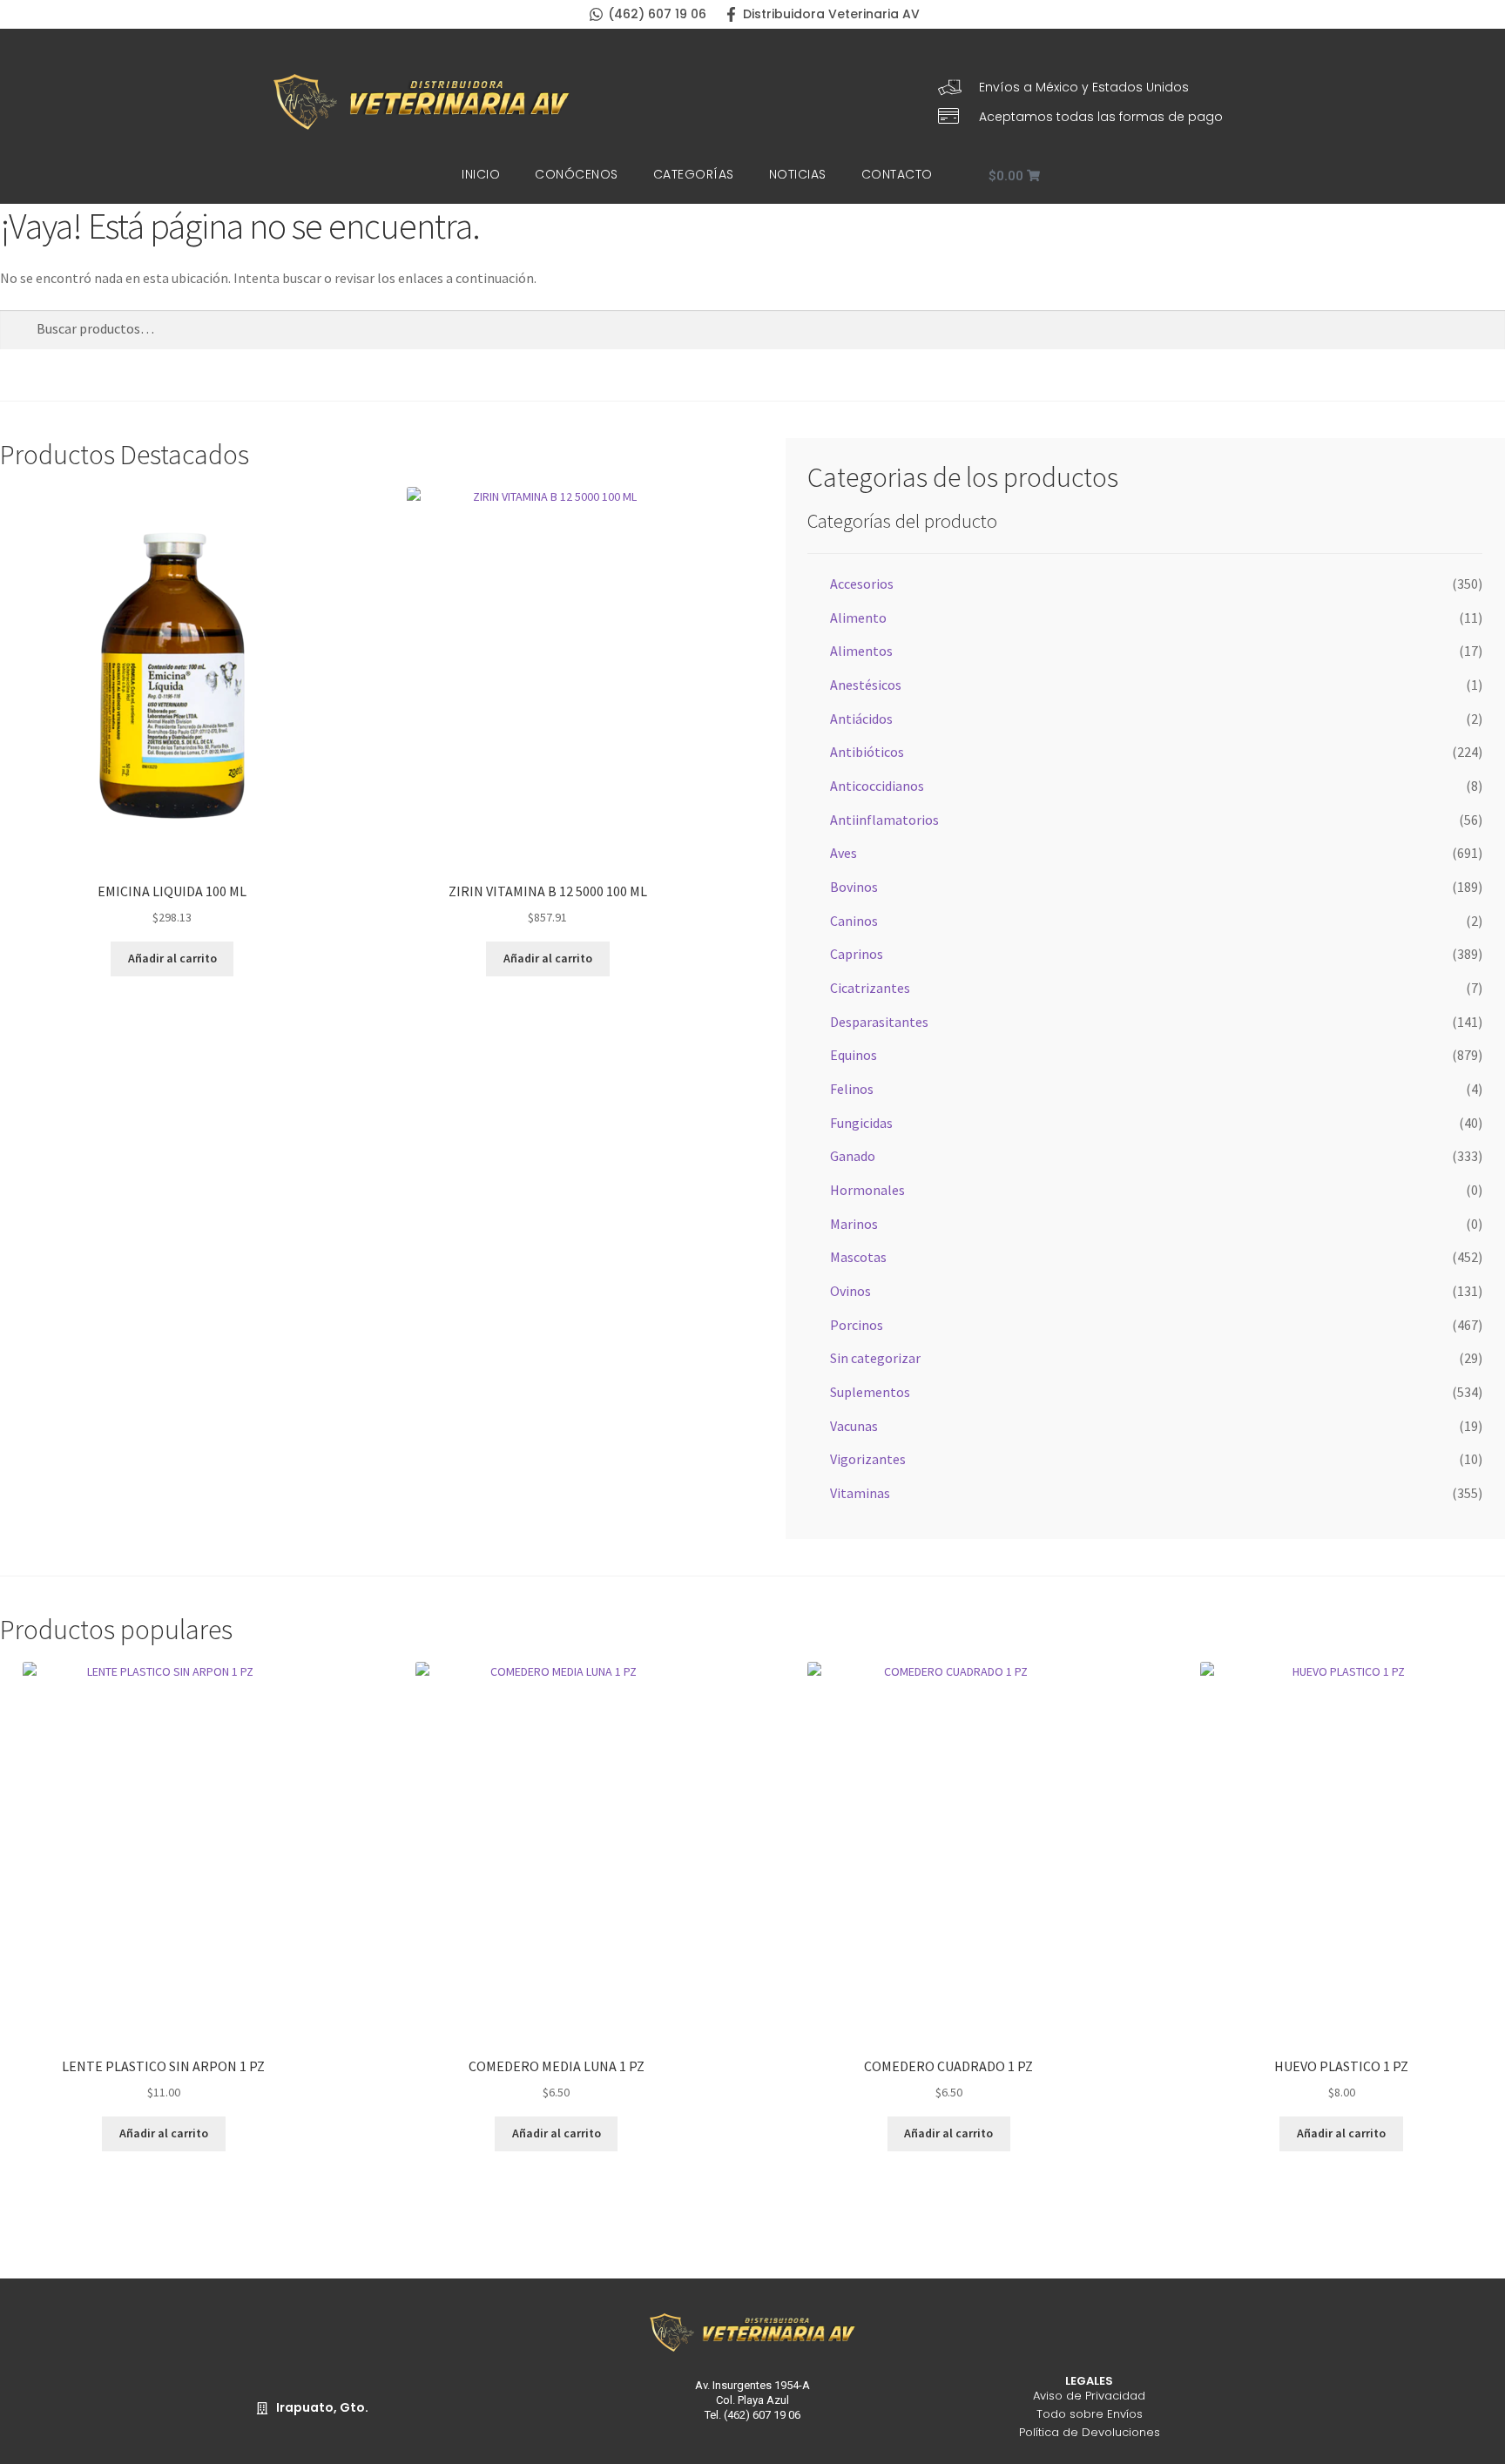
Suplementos (870, 1392)
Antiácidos (861, 719)
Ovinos (850, 1291)
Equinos (854, 1055)
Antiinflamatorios (884, 820)
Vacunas (854, 1426)
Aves (844, 853)
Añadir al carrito (172, 958)
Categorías (694, 174)
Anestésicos (866, 685)
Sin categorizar (875, 1358)
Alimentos (861, 651)
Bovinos (854, 887)
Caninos (854, 921)
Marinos (854, 1224)
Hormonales (867, 1190)
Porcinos (857, 1325)
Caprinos (857, 954)
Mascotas (858, 1257)
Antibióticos (867, 752)
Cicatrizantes (870, 988)
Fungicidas (861, 1123)
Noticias (798, 174)
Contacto (897, 174)
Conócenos (577, 174)
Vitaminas (860, 1493)
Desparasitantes (879, 1022)
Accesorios (862, 584)
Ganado (853, 1156)
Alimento (858, 618)
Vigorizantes (868, 1459)
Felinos (852, 1089)
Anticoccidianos (877, 786)
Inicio (481, 174)
